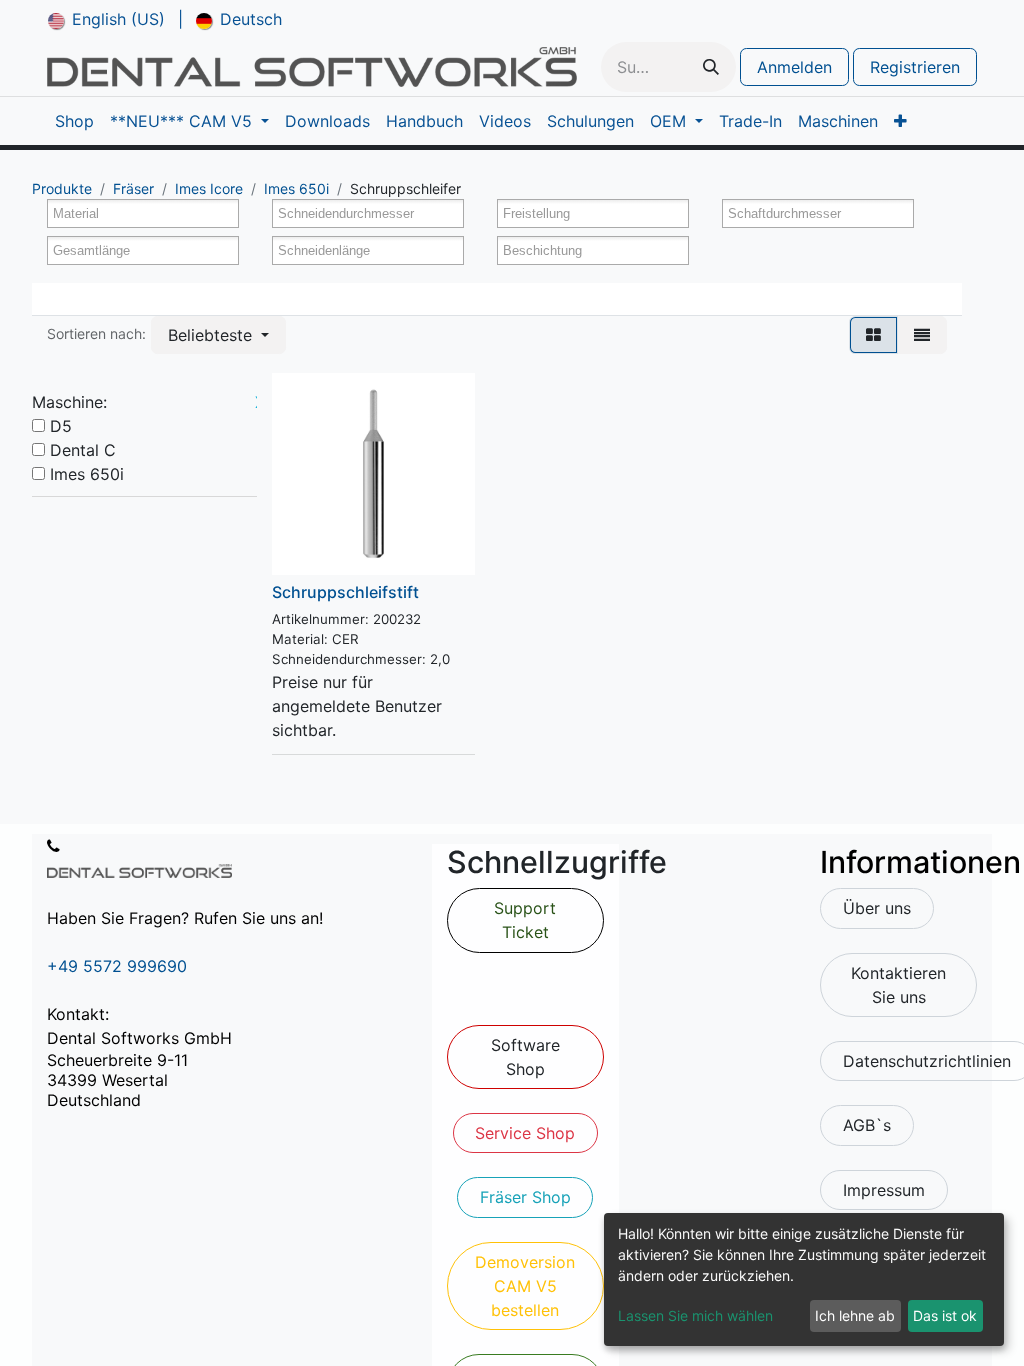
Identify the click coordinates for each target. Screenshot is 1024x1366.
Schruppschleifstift (345, 592)
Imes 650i (296, 188)
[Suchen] (711, 67)
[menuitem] (106, 19)
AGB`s (867, 1125)
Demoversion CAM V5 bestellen (525, 1286)
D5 (61, 426)
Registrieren (915, 67)
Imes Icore (209, 188)
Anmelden (794, 67)
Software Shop (525, 1057)
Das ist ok (945, 1315)
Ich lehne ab (855, 1315)
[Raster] (873, 335)
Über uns (877, 908)
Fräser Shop (525, 1197)
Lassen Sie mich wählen (695, 1315)
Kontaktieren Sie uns (898, 985)
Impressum (884, 1190)
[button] (218, 335)
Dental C (83, 450)
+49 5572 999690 (117, 966)
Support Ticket (525, 920)
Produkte (62, 188)
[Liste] (922, 335)
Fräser (133, 188)
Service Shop (525, 1133)
